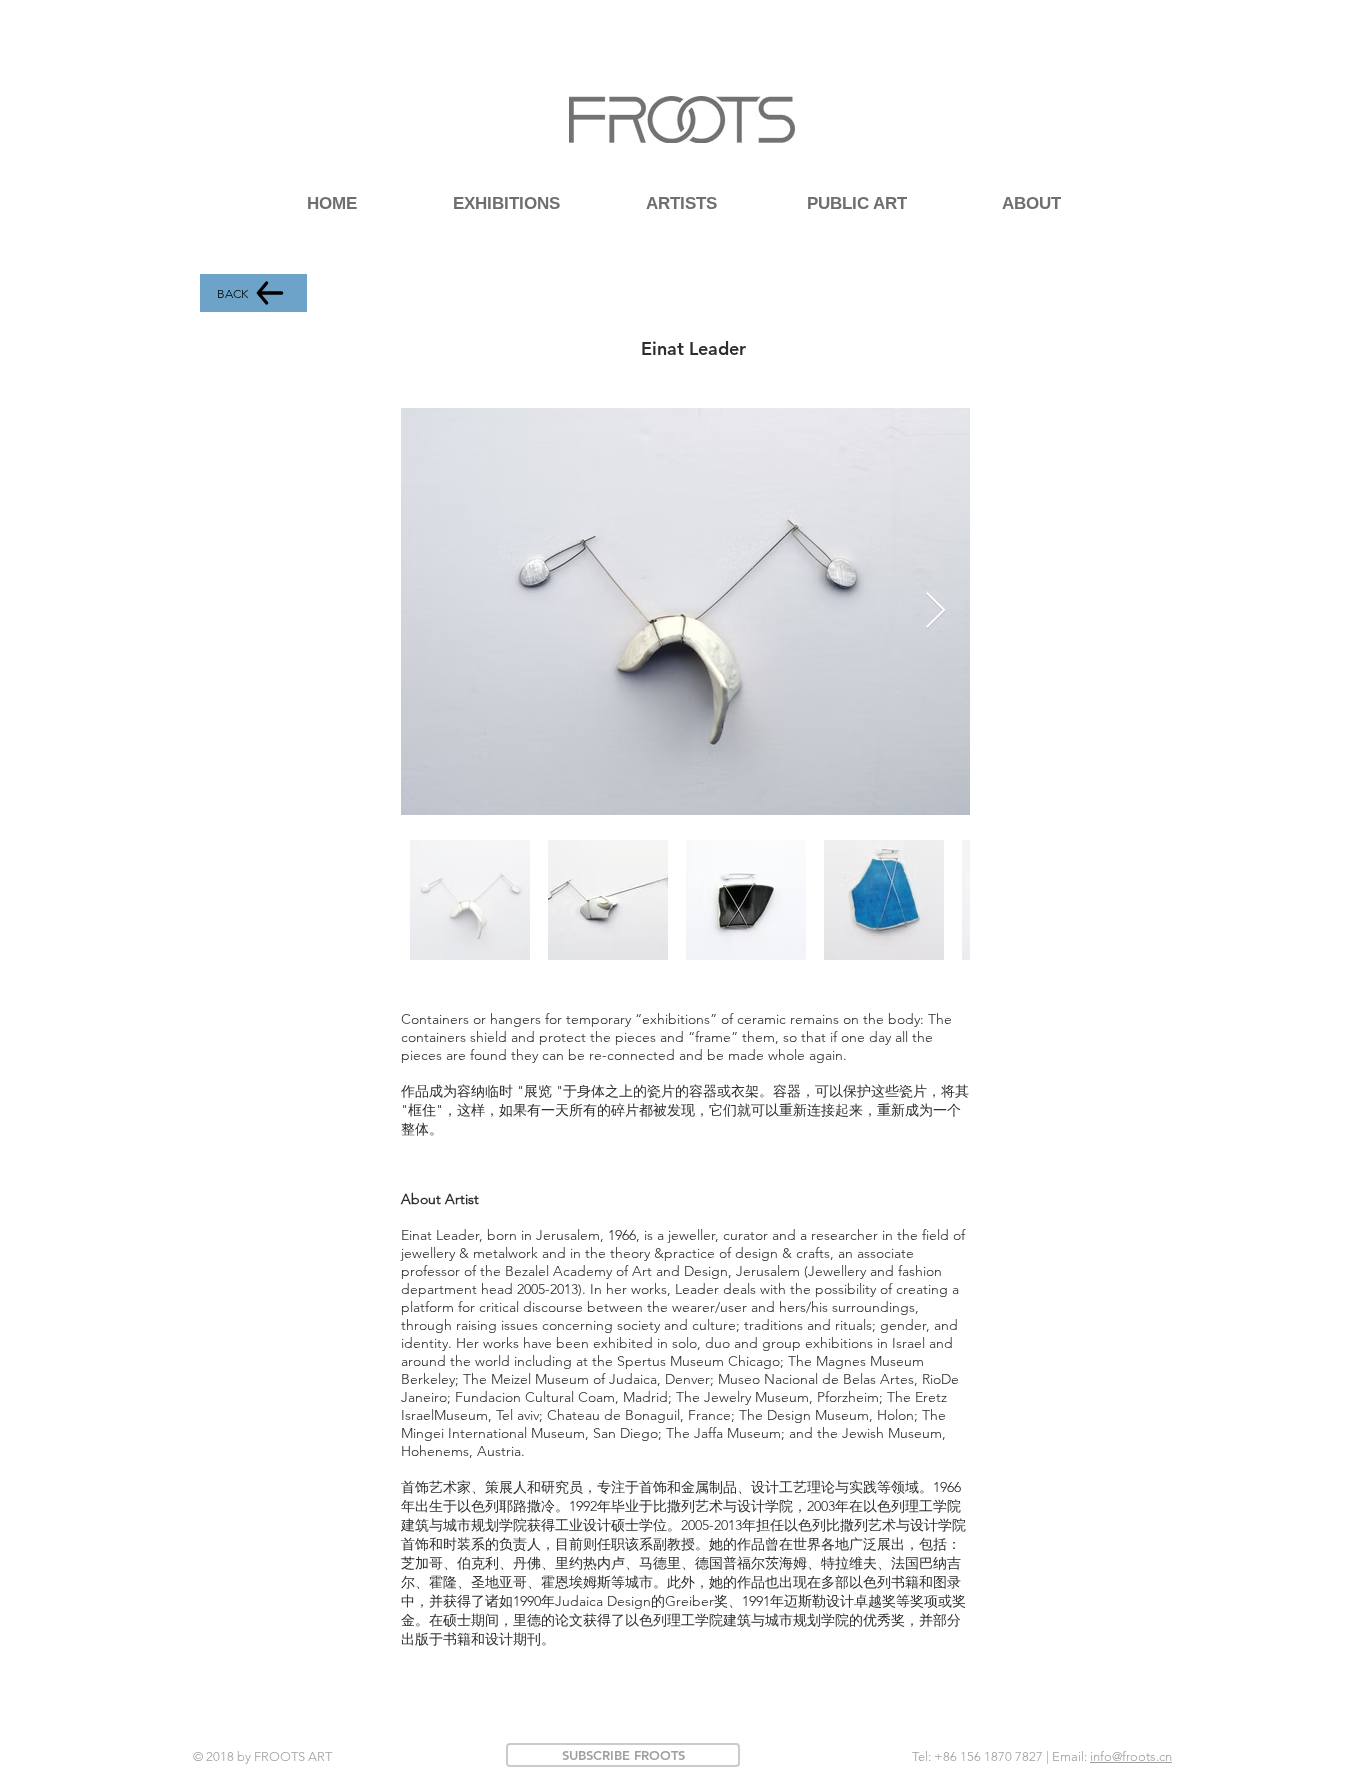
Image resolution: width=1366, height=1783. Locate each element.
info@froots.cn (1131, 1756)
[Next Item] (935, 611)
